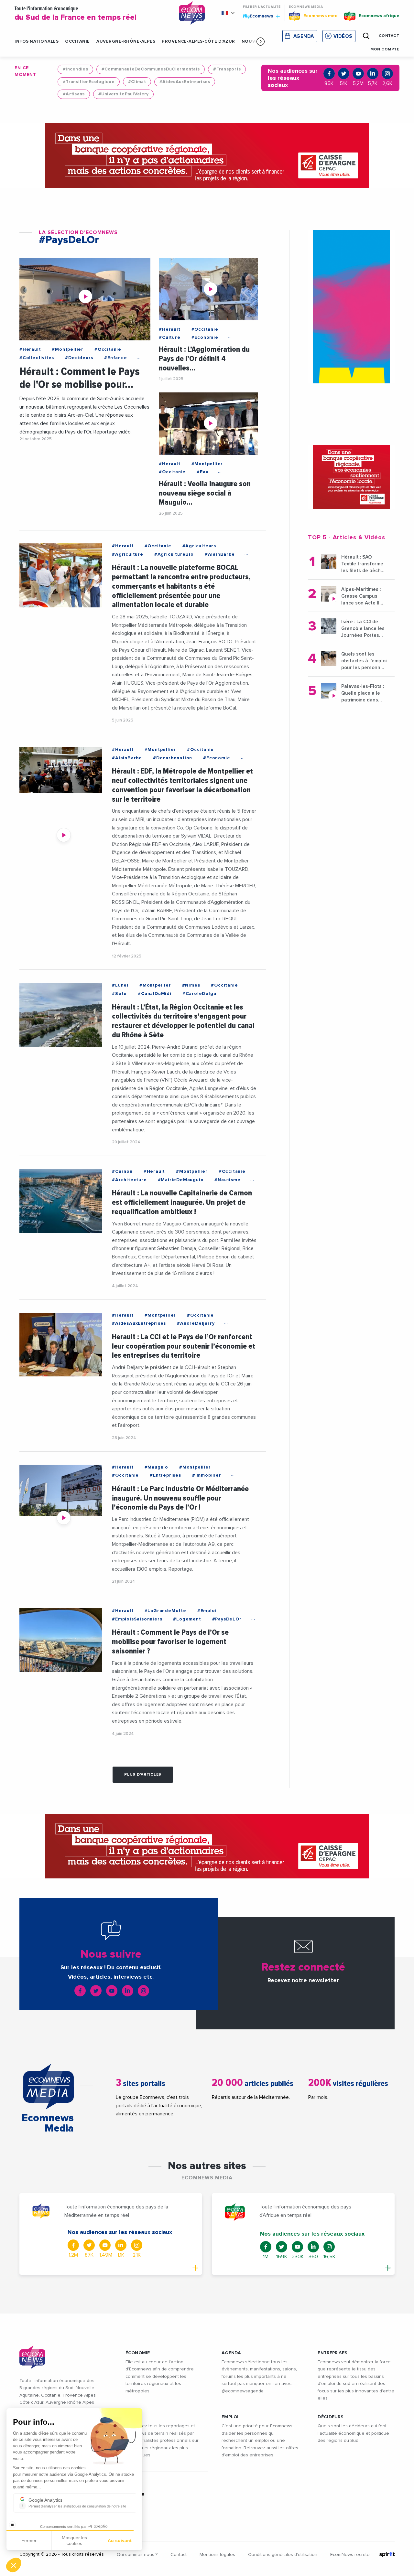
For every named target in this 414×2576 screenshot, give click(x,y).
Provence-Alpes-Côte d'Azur (198, 42)
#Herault (30, 349)
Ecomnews (259, 16)
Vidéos (343, 36)
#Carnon (122, 1171)
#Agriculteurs (199, 546)
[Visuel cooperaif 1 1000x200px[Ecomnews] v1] (207, 155)
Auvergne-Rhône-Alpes (126, 42)
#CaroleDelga (199, 994)
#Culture (169, 337)
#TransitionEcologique (89, 82)
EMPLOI (230, 2417)
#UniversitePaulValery (124, 94)
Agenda (304, 36)
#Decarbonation (173, 758)
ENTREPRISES (332, 2353)
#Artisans (74, 94)
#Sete (119, 994)
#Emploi (207, 1611)
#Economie (205, 337)
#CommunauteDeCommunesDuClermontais (151, 69)
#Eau (202, 472)
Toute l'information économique (76, 14)
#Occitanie (108, 349)
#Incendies (75, 69)
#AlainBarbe (220, 554)
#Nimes (191, 985)
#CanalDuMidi (155, 994)
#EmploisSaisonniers (137, 1619)
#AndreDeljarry (196, 1323)
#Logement (187, 1619)
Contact (179, 2555)
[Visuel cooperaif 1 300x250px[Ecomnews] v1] (351, 477)
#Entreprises (165, 1475)
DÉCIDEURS (331, 2417)
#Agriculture (128, 554)
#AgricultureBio (174, 554)
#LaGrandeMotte (165, 1611)
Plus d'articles (143, 1775)
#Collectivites (37, 358)
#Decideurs (79, 358)
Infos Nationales (37, 42)
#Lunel (120, 985)
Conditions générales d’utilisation (283, 2555)
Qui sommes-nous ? (137, 2555)
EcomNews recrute (350, 2555)
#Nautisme (227, 1180)
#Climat (137, 82)
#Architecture (129, 1180)
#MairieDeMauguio (181, 1180)
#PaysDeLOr (227, 1619)
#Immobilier (207, 1475)
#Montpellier (68, 349)
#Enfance (115, 358)
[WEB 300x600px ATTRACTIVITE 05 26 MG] (351, 307)
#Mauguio (156, 1467)
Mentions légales (217, 2555)
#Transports (227, 69)
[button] (261, 41)
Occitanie (77, 42)
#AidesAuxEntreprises (185, 82)
